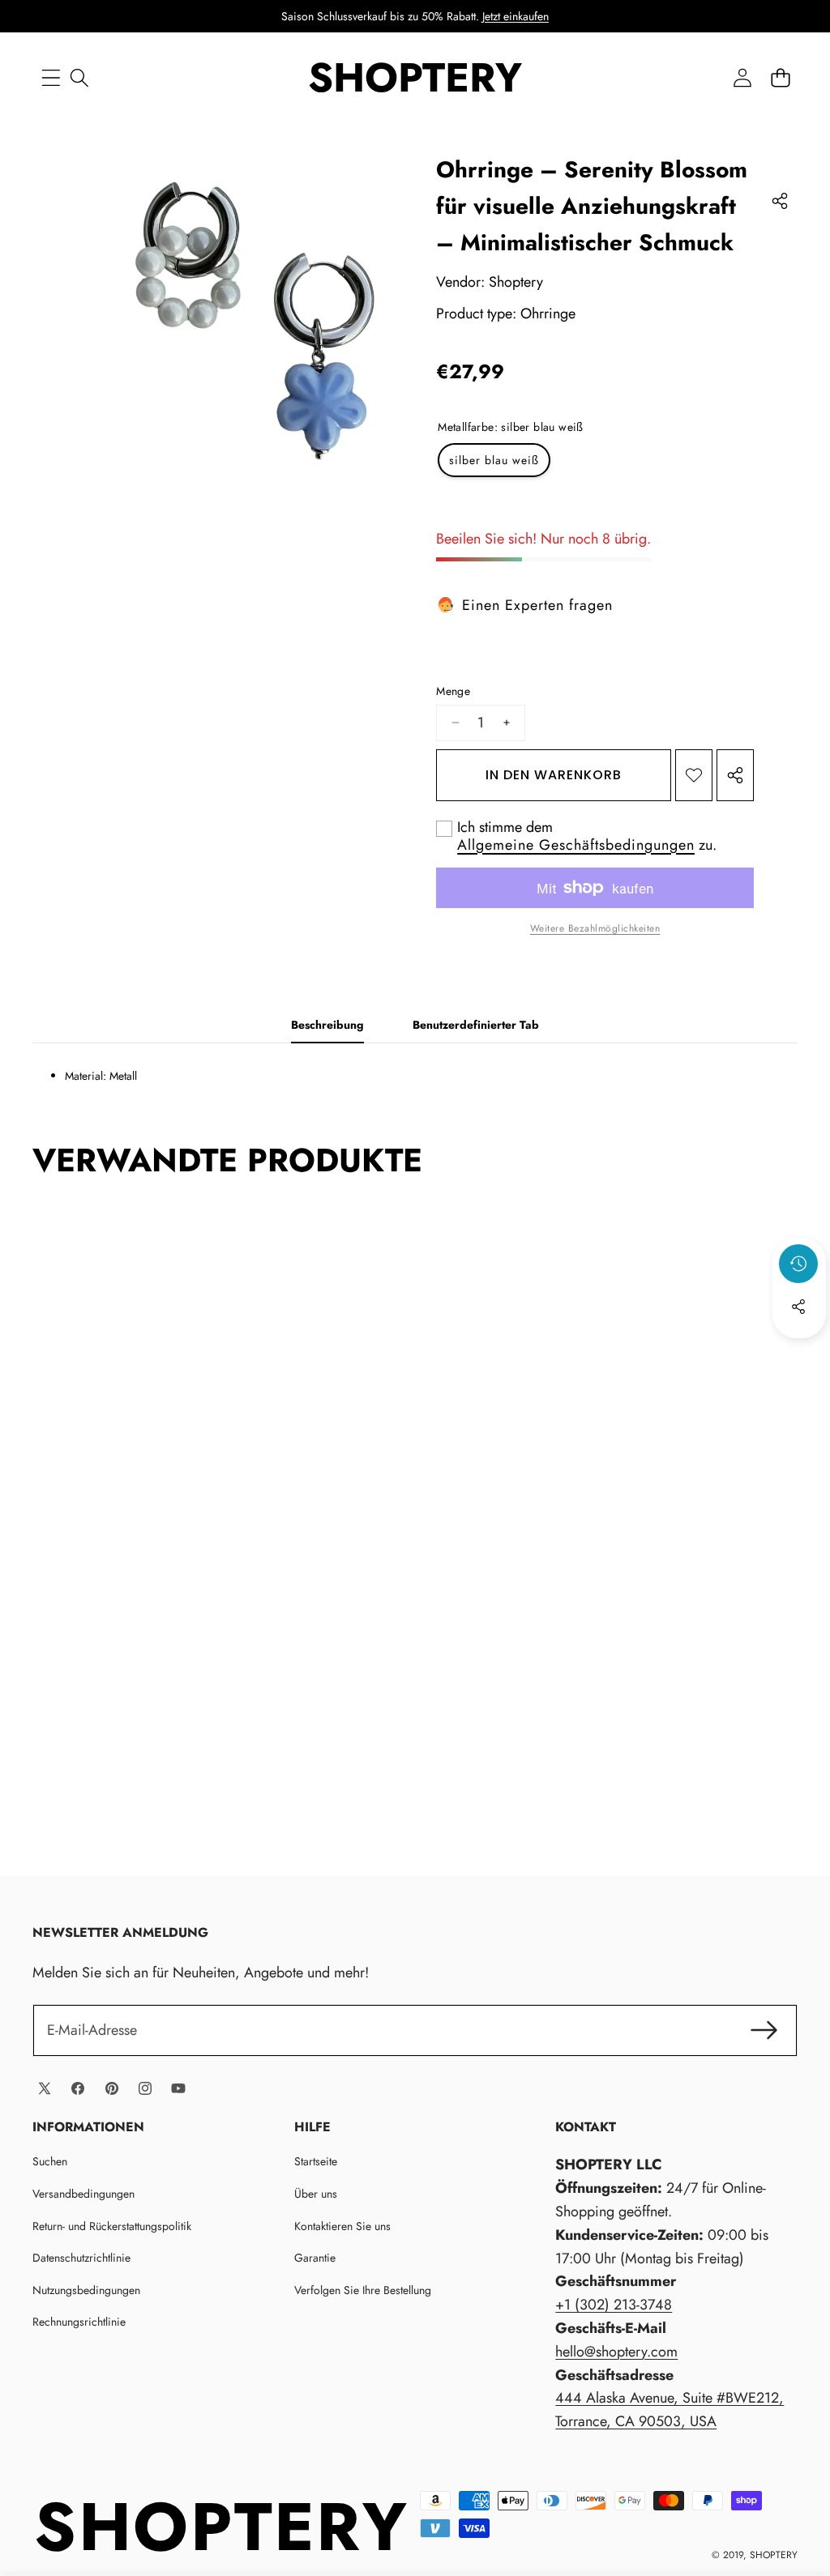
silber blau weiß (494, 460)
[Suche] (79, 77)
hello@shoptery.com (616, 2352)
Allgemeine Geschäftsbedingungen (576, 845)
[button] (780, 77)
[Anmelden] (742, 77)
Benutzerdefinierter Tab (476, 1025)
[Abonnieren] (764, 2030)
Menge (453, 691)
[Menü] (51, 77)
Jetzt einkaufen (516, 16)
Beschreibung (327, 1025)
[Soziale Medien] (798, 1307)
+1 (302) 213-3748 (614, 2305)
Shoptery (516, 282)
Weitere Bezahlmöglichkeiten (595, 928)
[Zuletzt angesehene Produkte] (798, 1264)
